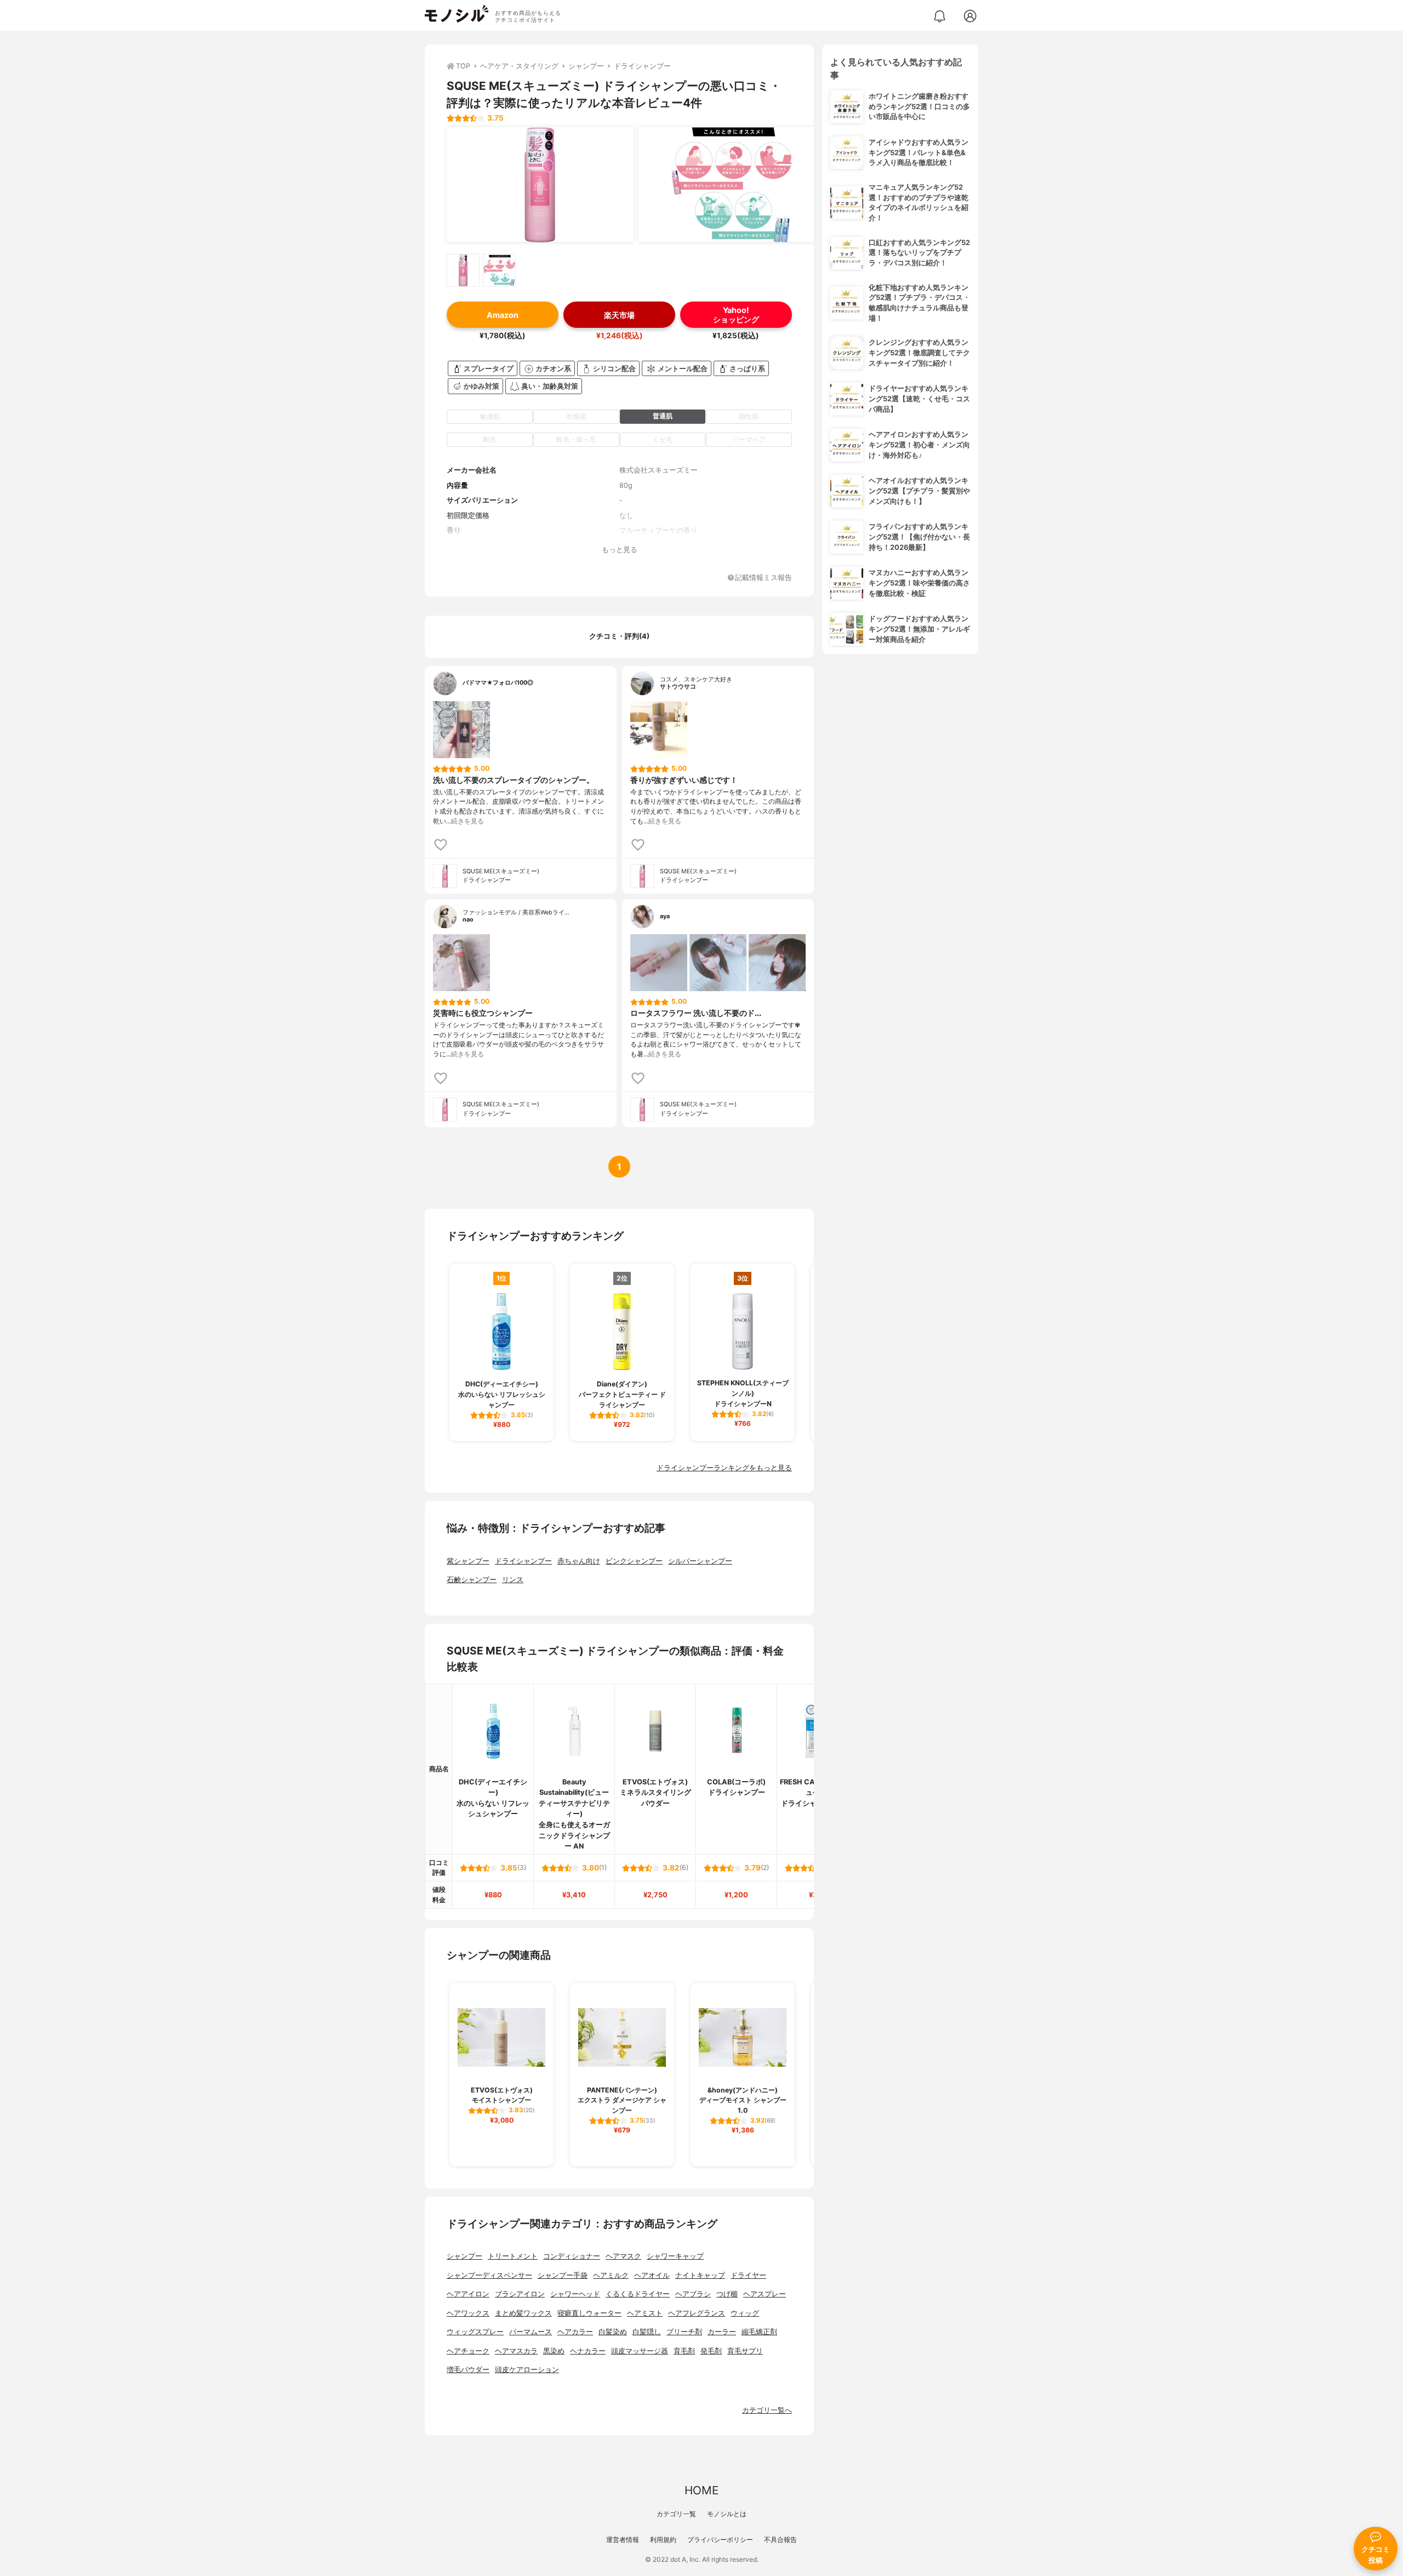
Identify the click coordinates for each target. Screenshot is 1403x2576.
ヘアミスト (645, 2313)
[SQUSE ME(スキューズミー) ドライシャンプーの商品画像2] (732, 185)
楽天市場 (619, 315)
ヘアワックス (468, 2313)
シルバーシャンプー (700, 1561)
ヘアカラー (575, 2332)
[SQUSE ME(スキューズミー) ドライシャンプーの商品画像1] (540, 185)
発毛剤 (711, 2351)
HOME (701, 2490)
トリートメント (513, 2256)
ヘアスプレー (765, 2294)
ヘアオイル (652, 2275)
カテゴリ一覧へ (767, 2410)
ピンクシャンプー (634, 1561)
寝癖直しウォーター (589, 2313)
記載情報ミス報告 (763, 578)
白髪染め (613, 2332)
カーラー (722, 2332)
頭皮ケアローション (527, 2370)
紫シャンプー (468, 1561)
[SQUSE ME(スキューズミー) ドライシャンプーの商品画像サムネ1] (463, 270)
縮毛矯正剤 (759, 2332)
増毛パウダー (468, 2370)
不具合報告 (780, 2540)
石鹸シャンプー (472, 1580)
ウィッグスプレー (475, 2332)
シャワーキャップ (675, 2256)
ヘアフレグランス (697, 2313)
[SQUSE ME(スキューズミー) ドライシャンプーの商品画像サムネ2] (499, 270)
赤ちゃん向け (579, 1561)
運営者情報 (623, 2540)
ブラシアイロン (520, 2294)
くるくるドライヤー (638, 2294)
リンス (513, 1580)
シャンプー (464, 2256)
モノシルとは (727, 2514)
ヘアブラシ (693, 2294)
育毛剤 (684, 2351)
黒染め (554, 2351)
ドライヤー (748, 2275)
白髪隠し (647, 2332)
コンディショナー (572, 2256)
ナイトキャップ (700, 2275)
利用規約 (663, 2540)
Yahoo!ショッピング (736, 315)
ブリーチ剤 (684, 2332)
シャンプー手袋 (563, 2275)
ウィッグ (745, 2313)
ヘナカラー (588, 2351)
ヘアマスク (623, 2256)
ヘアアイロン (468, 2294)
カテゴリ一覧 (676, 2514)
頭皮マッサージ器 (640, 2351)
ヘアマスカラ (516, 2351)
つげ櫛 (727, 2294)
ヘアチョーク (468, 2351)
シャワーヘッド (575, 2294)
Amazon (503, 315)
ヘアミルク (611, 2275)
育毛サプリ (745, 2351)
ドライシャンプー (523, 1561)
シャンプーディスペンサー (489, 2275)
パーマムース (531, 2332)
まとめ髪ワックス (523, 2313)
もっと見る (620, 550)
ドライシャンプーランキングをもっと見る (724, 1468)
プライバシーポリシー (720, 2540)
